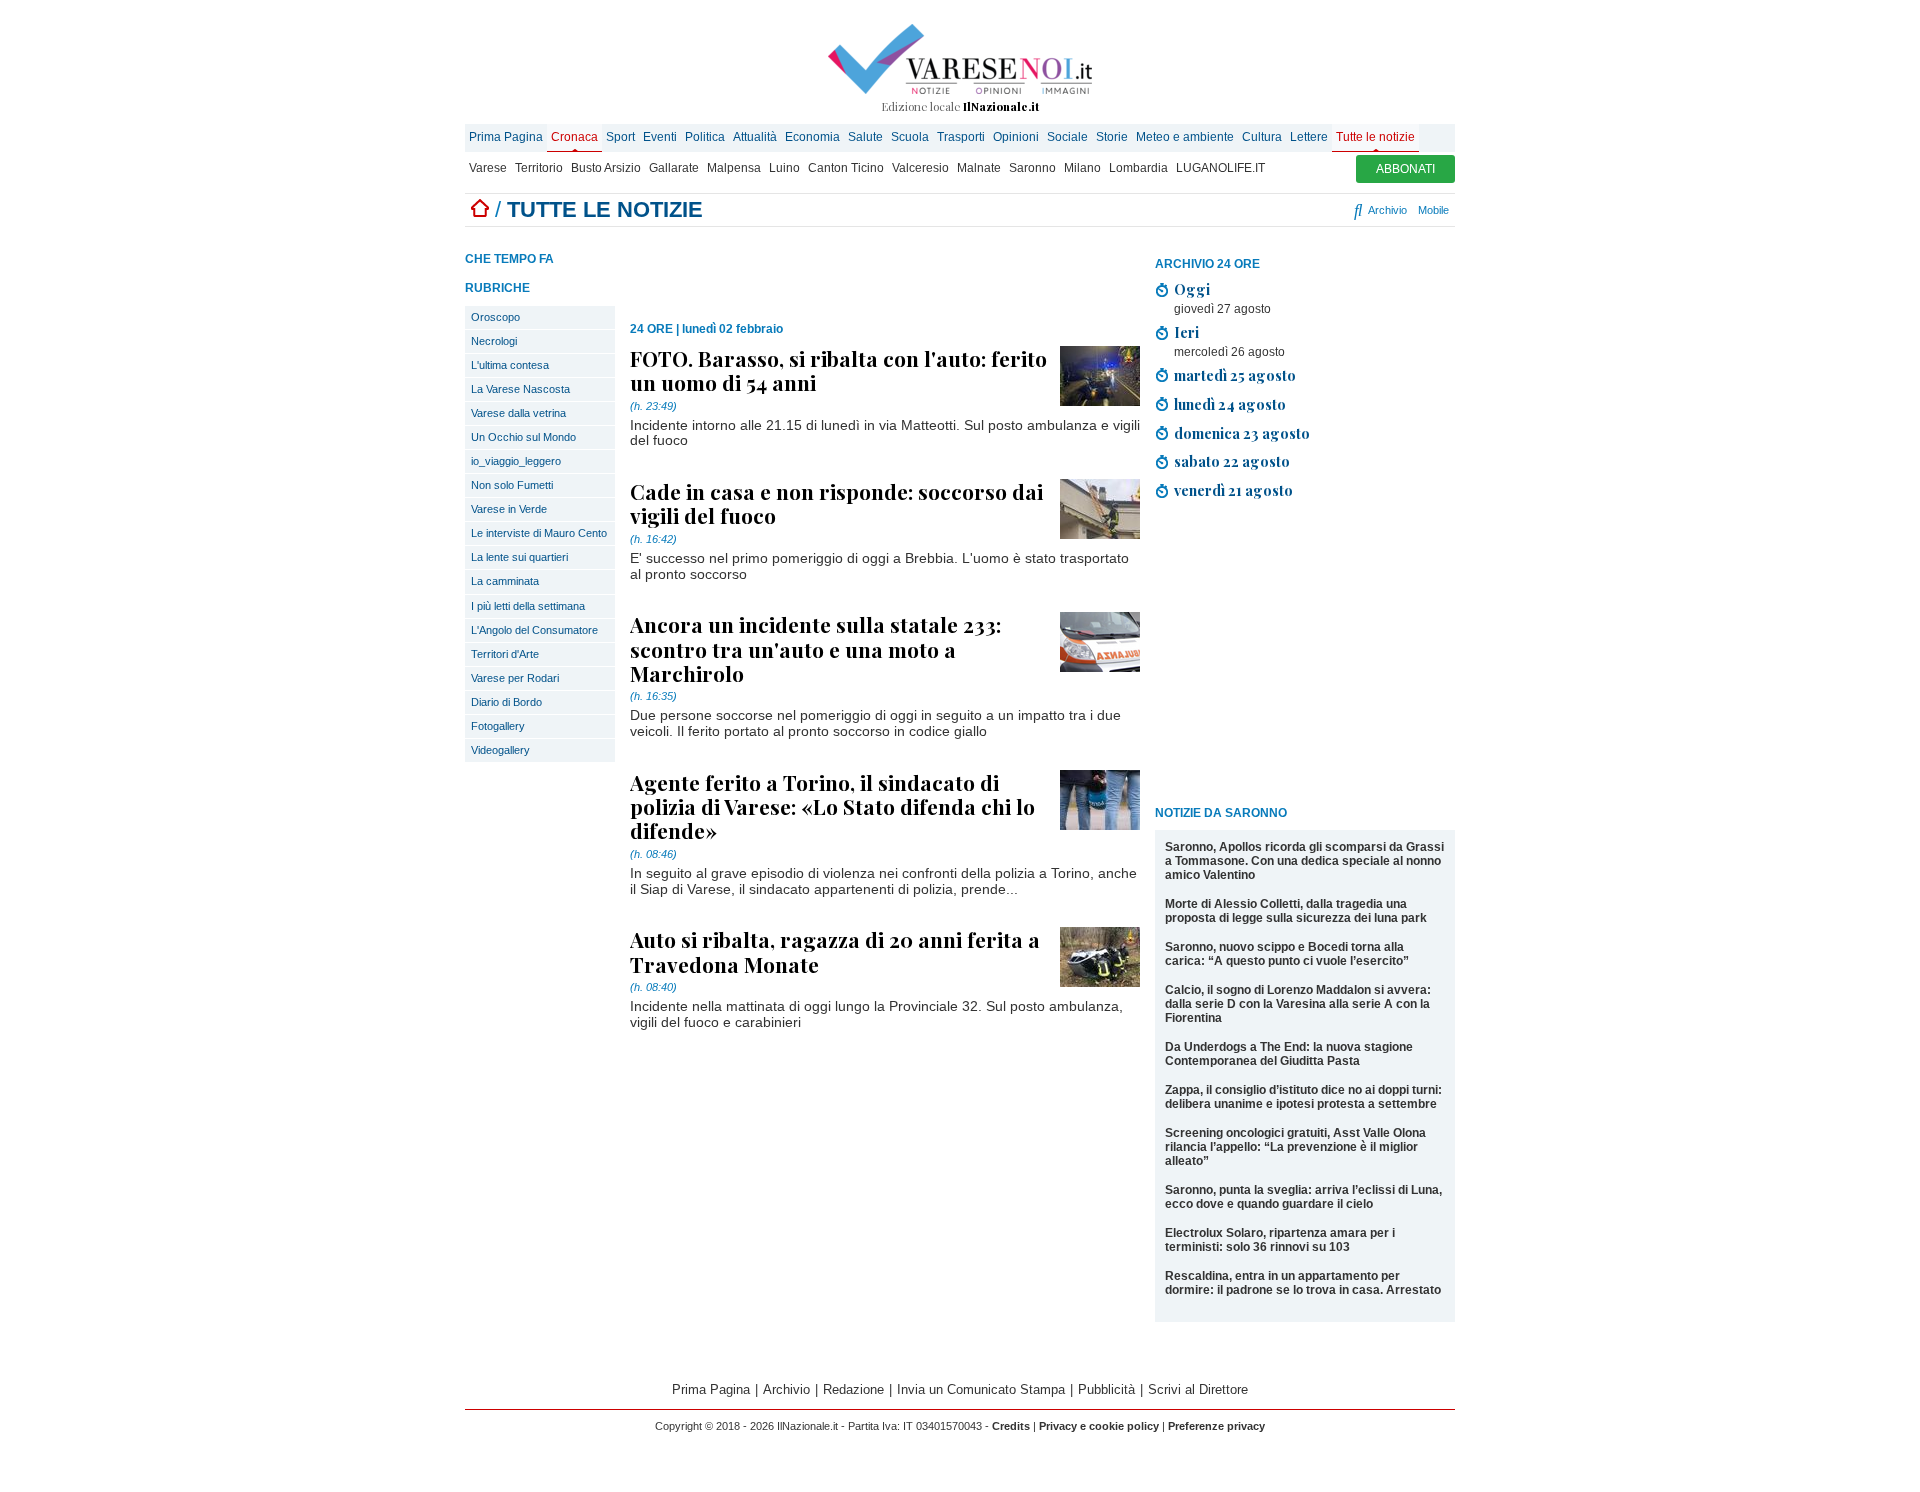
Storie (1112, 137)
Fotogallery (498, 726)
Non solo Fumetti (512, 485)
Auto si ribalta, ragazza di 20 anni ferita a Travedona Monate (835, 951)
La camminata (505, 581)
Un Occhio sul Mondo (523, 437)
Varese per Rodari (515, 678)
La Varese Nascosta (520, 389)
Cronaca (574, 137)
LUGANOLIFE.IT (1220, 168)
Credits (1011, 1426)
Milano (1082, 168)
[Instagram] (1254, 210)
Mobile (1433, 210)
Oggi (1192, 289)
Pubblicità (1106, 1389)
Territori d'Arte (505, 654)
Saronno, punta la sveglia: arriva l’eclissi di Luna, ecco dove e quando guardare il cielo (1303, 1197)
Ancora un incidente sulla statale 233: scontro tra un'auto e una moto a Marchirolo (815, 648)
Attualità (755, 137)
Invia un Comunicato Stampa (981, 1389)
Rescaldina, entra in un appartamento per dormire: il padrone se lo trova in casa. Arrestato (1303, 1283)
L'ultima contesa (510, 365)
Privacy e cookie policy (1099, 1426)
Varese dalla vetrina (518, 413)
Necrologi (494, 341)
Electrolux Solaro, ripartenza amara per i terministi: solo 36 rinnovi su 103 (1280, 1240)
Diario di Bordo (506, 702)
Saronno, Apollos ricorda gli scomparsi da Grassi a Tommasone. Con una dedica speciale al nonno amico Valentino (1304, 861)
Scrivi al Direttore (1198, 1389)
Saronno (1032, 168)
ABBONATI (1405, 169)
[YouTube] (1278, 210)
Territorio (539, 168)
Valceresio (920, 168)
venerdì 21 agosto (1233, 490)
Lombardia (1138, 168)
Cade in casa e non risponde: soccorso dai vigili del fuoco (836, 503)
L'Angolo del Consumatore (534, 630)
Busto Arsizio (606, 168)
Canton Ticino (846, 168)
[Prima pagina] (480, 209)
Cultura (1262, 137)
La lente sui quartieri (519, 557)
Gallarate (674, 168)
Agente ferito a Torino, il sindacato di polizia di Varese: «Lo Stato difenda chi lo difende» (832, 806)
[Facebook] (1230, 210)
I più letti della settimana (528, 606)
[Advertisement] (1305, 656)
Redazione (853, 1389)
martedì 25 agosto (1235, 375)
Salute (865, 137)
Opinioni (1016, 137)
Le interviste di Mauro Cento (539, 533)
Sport (620, 137)
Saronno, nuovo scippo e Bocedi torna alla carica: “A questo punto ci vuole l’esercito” (1287, 954)
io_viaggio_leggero (516, 461)
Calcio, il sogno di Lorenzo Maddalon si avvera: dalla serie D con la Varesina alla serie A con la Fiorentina (1298, 1004)
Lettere (1309, 137)
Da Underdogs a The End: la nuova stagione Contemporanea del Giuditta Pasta (1289, 1054)
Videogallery (500, 750)
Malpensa (734, 168)
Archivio (1386, 210)
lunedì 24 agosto (1230, 404)
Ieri (1186, 332)
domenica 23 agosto (1242, 433)
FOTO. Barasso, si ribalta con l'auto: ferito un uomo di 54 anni (838, 370)
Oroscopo (495, 317)
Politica (705, 137)
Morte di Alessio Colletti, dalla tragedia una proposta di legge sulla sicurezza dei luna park (1296, 911)
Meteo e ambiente (1185, 137)
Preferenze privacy (1216, 1426)
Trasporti (961, 137)
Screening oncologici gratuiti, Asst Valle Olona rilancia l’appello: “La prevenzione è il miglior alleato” (1295, 1147)
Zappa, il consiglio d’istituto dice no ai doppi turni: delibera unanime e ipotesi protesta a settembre (1303, 1097)
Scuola (910, 137)
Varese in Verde (509, 509)
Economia (812, 137)
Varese (488, 168)
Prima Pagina (506, 137)
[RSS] (1302, 210)
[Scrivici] (1337, 210)
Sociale (1067, 137)
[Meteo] (1320, 210)
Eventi (660, 137)
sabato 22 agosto (1232, 461)
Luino (784, 168)
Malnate (979, 168)
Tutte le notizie (1375, 137)
